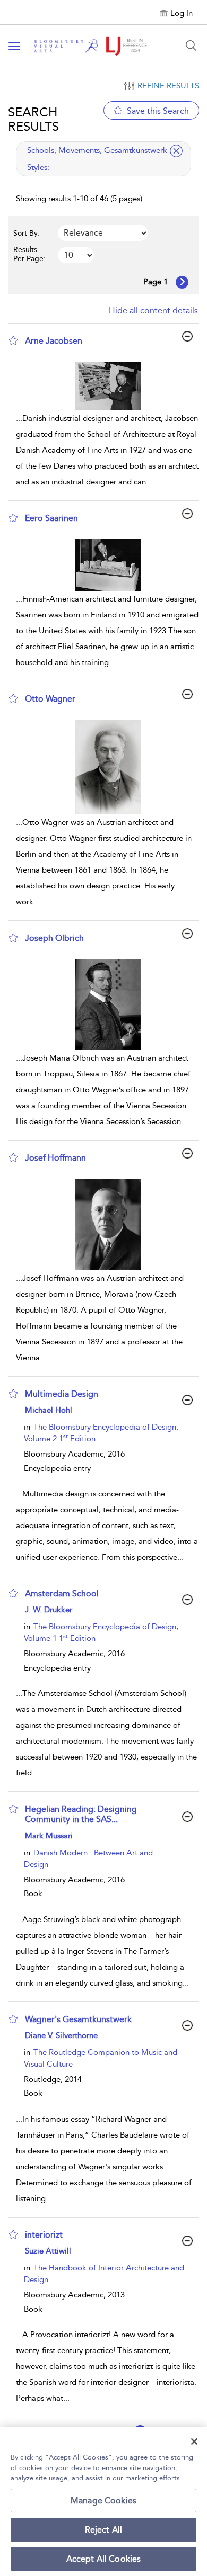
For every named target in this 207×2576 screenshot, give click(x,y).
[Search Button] (191, 46)
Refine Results (168, 86)
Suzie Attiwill (48, 2251)
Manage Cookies (103, 2501)
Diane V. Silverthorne (61, 2035)
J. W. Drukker (49, 1610)
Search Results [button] (33, 119)
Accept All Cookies (104, 2559)
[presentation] (107, 386)
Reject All (104, 2530)
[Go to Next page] (182, 282)
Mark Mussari (49, 1836)
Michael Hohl (49, 1410)
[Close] (194, 2442)
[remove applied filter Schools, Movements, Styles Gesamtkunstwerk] (176, 151)
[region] (103, 2501)
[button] (13, 340)
